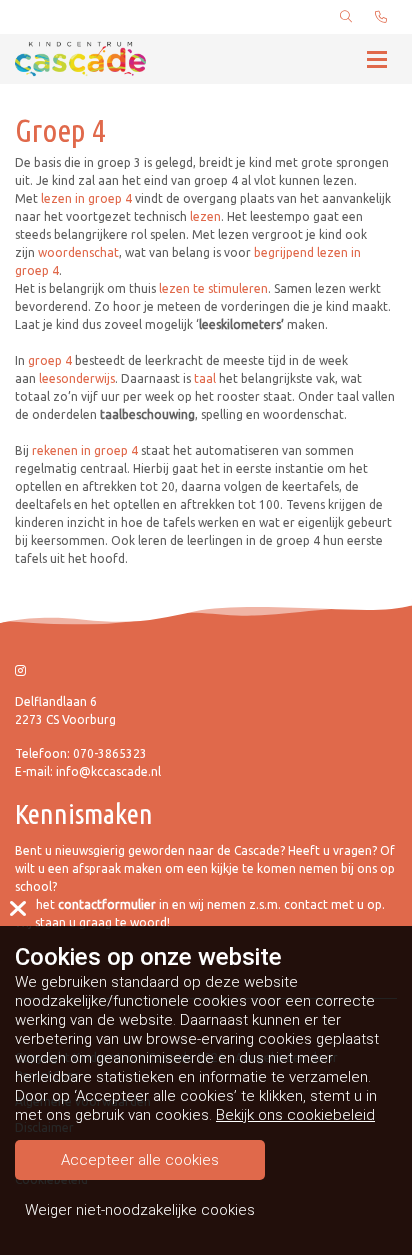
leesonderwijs (77, 378)
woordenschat (78, 252)
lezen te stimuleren (213, 288)
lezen (205, 216)
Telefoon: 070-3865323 (81, 753)
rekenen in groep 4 (85, 450)
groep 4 (50, 360)
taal (205, 378)
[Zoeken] (346, 17)
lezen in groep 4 (86, 198)
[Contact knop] (381, 17)
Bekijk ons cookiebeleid (295, 1115)
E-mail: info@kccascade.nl (88, 771)
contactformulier (108, 904)
